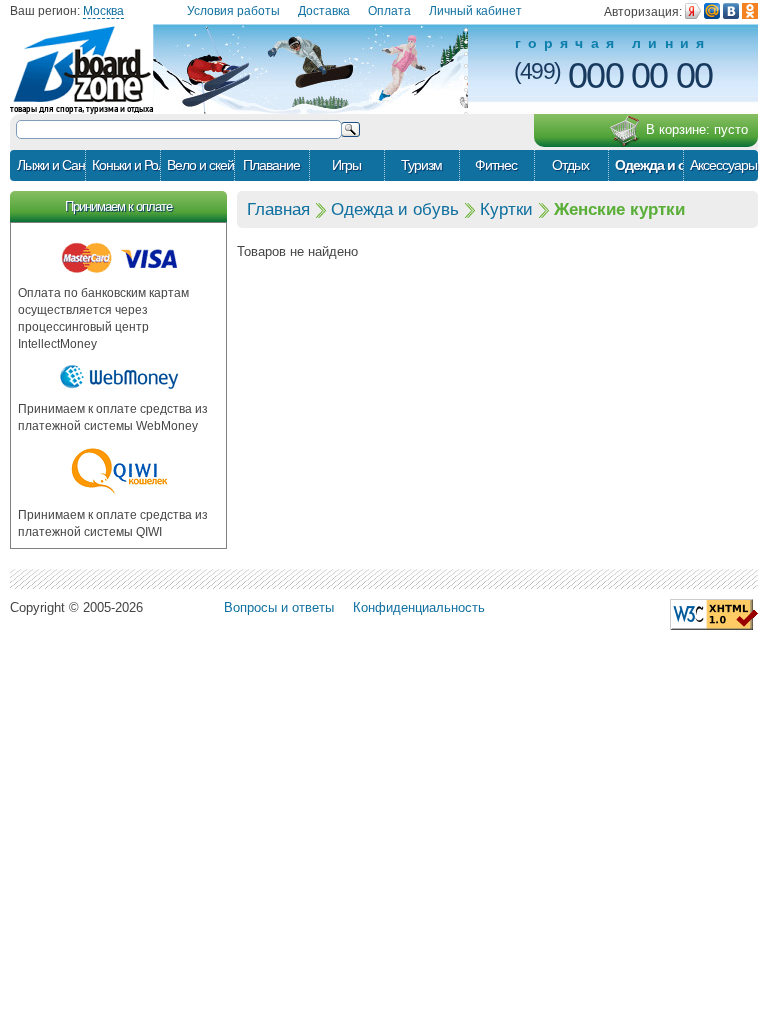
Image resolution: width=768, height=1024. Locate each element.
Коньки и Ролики (126, 165)
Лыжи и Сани (51, 165)
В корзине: (697, 129)
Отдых (570, 165)
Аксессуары (723, 165)
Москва (103, 11)
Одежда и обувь (649, 165)
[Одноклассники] (750, 11)
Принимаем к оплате (118, 206)
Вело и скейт (201, 165)
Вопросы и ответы (279, 607)
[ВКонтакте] (731, 11)
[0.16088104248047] (714, 613)
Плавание (271, 165)
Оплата (389, 11)
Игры (346, 165)
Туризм (421, 165)
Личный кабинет (475, 11)
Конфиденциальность (419, 607)
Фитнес (496, 165)
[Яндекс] (693, 11)
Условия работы (233, 11)
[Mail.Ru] (712, 11)
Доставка (324, 11)
